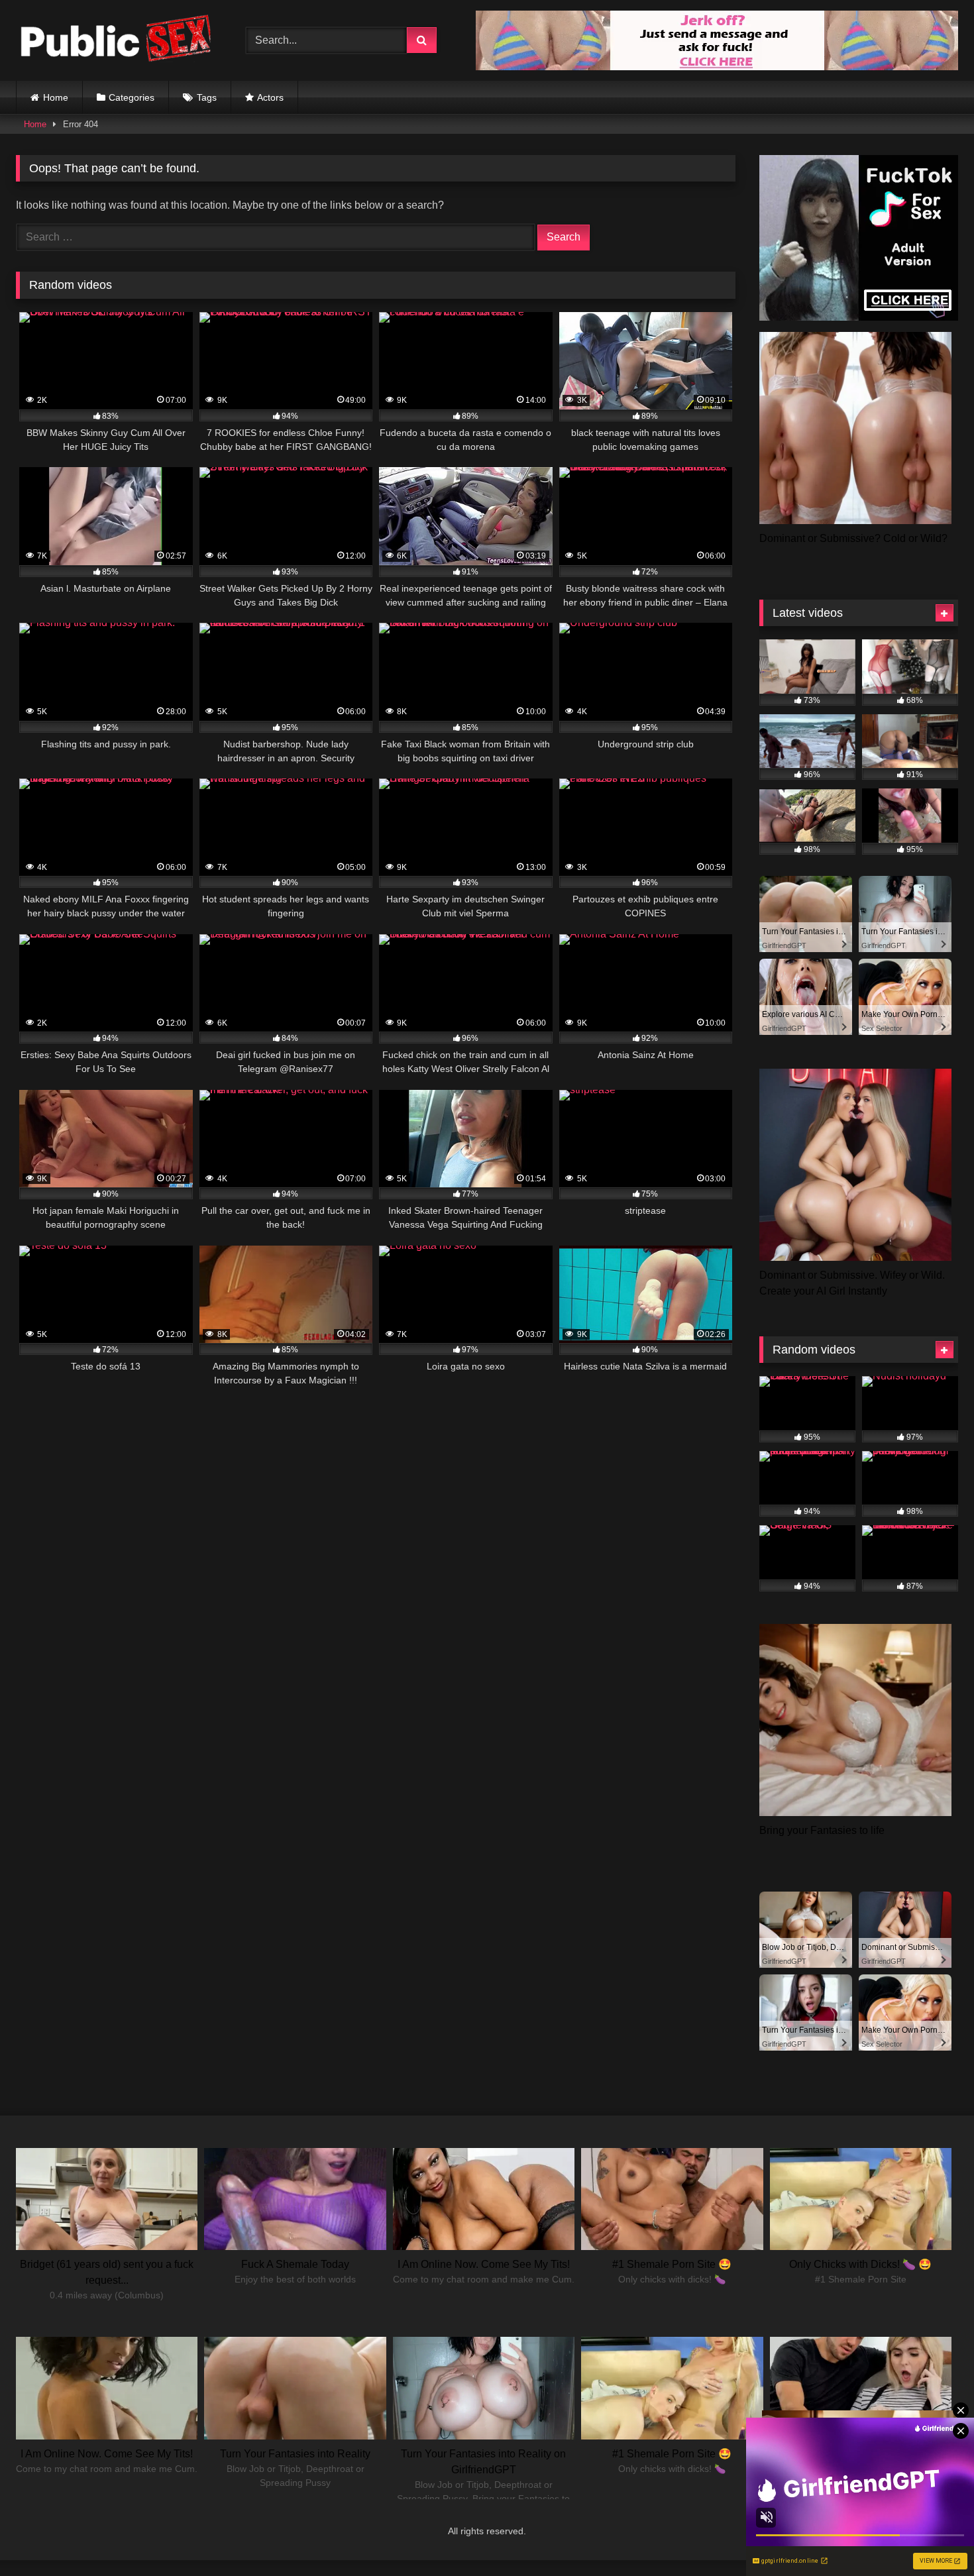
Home (56, 97)
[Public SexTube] (115, 41)
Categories (132, 97)
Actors (270, 97)
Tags (207, 97)
